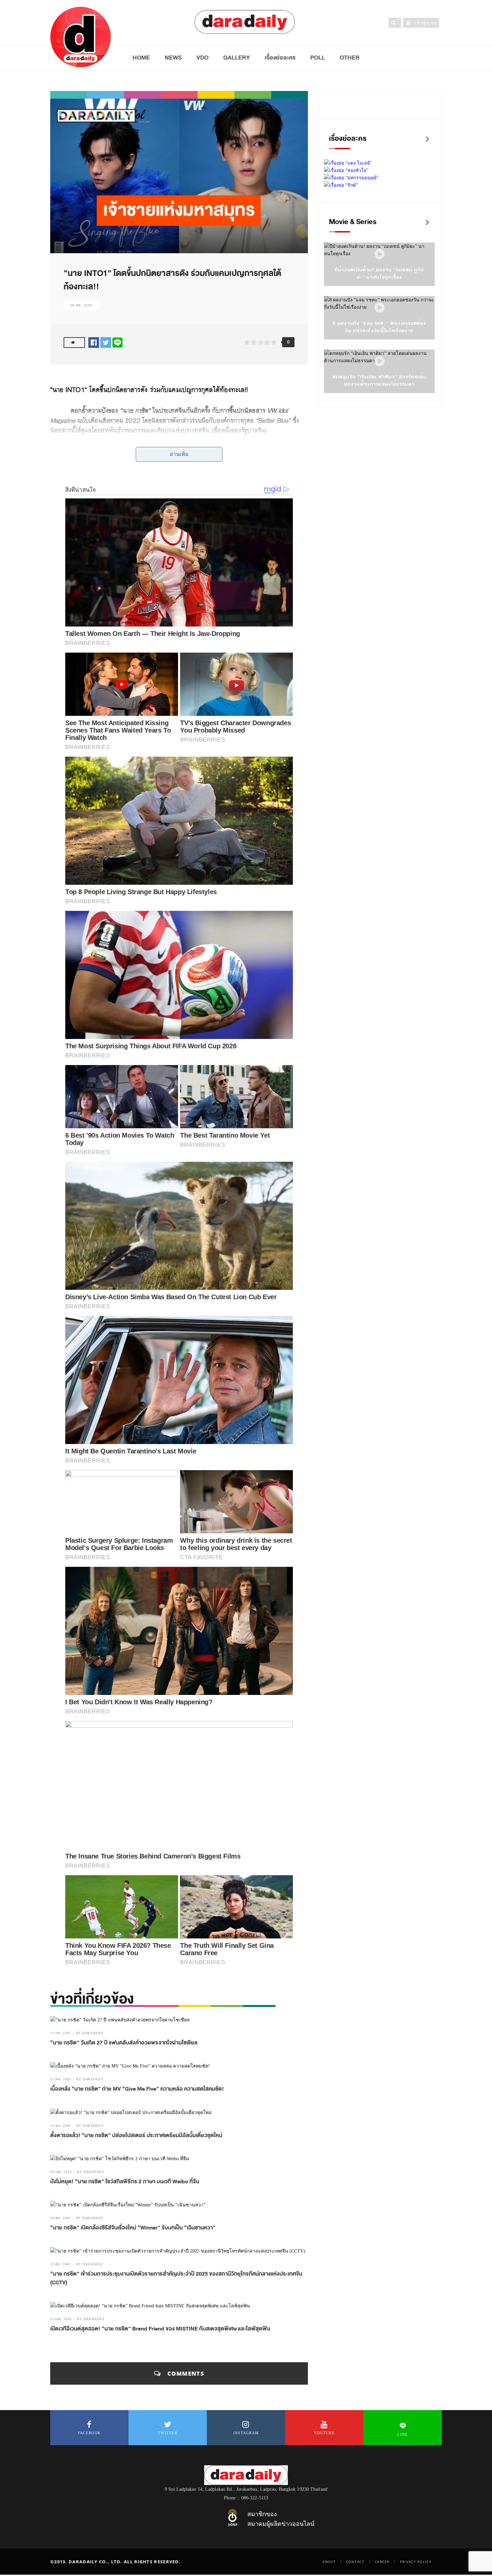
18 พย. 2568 (60, 2218)
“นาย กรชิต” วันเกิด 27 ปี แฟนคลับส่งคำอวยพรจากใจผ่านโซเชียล (124, 2043)
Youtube (324, 2433)
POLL (318, 58)
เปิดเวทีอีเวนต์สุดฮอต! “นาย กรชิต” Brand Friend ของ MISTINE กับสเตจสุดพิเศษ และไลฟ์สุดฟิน (160, 2329)
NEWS (173, 58)
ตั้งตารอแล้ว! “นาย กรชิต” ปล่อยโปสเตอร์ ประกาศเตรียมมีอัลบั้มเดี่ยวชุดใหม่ (137, 2135)
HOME (141, 58)
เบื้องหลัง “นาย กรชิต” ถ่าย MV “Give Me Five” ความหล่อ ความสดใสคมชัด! (137, 2089)
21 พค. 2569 (60, 2079)
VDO (202, 58)
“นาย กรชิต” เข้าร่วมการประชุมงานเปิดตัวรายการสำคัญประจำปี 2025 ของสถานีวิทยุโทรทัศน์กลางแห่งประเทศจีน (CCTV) (176, 2278)
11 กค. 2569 (60, 2033)
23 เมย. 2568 (61, 2319)
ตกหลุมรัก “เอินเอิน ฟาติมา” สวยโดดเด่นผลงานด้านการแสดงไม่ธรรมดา (379, 380)
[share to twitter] (106, 342)
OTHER (350, 58)
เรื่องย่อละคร (280, 58)
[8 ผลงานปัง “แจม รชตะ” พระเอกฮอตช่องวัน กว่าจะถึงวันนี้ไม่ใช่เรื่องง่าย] (380, 308)
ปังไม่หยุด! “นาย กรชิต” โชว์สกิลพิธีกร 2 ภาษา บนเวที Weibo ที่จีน (125, 2182)
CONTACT (355, 2562)
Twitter (168, 2433)
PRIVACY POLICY (416, 2562)
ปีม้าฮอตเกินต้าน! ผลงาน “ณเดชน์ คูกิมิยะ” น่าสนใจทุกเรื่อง (380, 273)
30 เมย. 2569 (61, 2172)
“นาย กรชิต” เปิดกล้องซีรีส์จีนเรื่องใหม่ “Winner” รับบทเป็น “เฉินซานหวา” (133, 2228)
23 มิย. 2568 (60, 2264)
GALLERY (237, 58)
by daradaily (90, 2033)
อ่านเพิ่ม (179, 454)
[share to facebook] (94, 342)
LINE (402, 2435)
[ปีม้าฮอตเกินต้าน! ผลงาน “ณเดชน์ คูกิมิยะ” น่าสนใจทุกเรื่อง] (380, 254)
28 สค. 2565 (81, 305)
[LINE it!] (117, 342)
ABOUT (329, 2562)
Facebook (89, 2433)
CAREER (382, 2562)
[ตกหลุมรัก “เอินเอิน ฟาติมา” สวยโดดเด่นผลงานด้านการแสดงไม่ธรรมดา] (380, 361)
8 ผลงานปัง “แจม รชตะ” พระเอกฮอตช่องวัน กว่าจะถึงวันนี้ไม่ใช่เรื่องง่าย (379, 327)
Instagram (246, 2433)
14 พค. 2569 (60, 2126)
